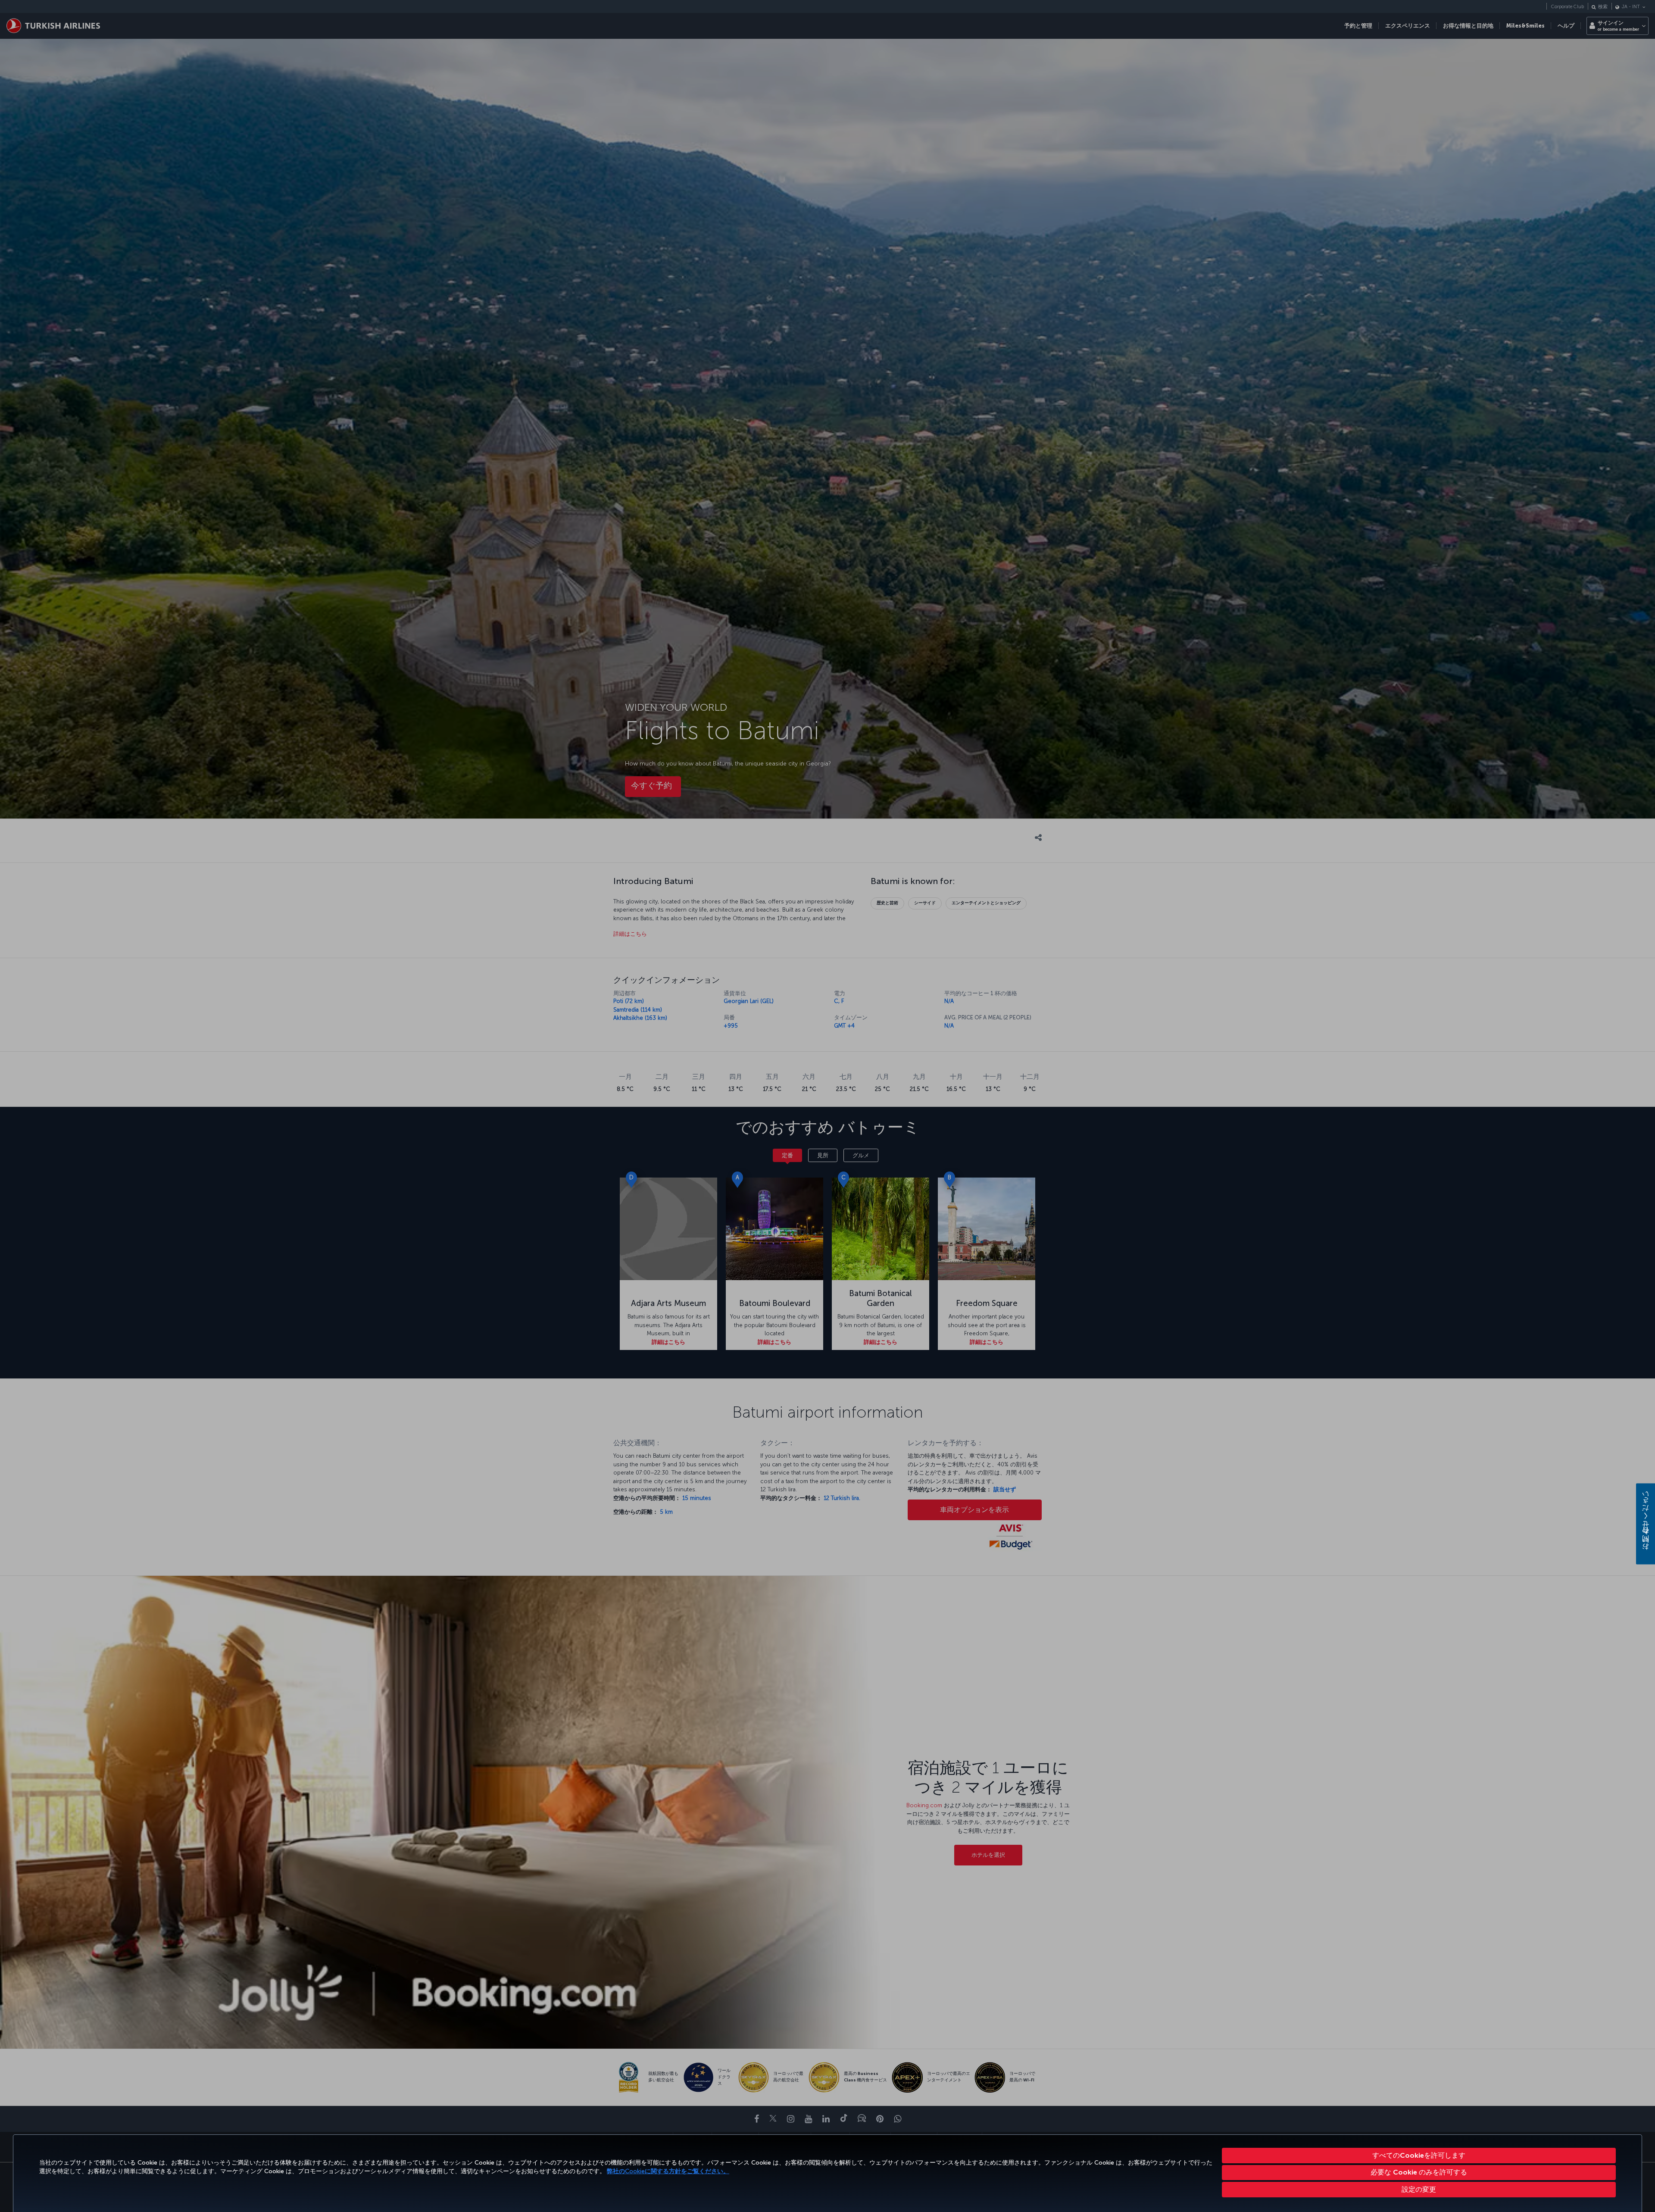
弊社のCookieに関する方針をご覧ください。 (668, 2171)
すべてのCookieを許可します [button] (1419, 2155)
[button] (1419, 2190)
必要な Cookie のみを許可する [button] (1419, 2172)
